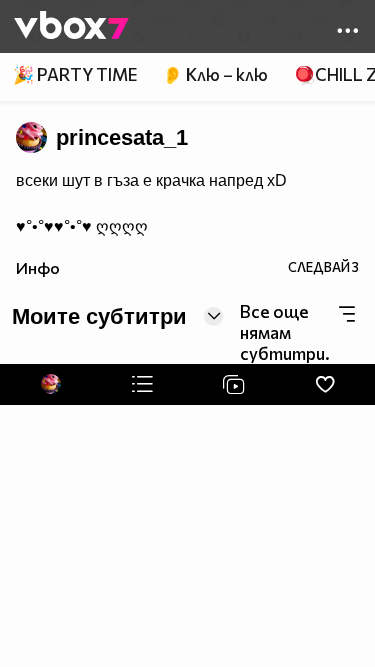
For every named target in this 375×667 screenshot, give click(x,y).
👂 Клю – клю (215, 74)
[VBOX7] (71, 27)
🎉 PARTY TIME (75, 74)
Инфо (38, 267)
